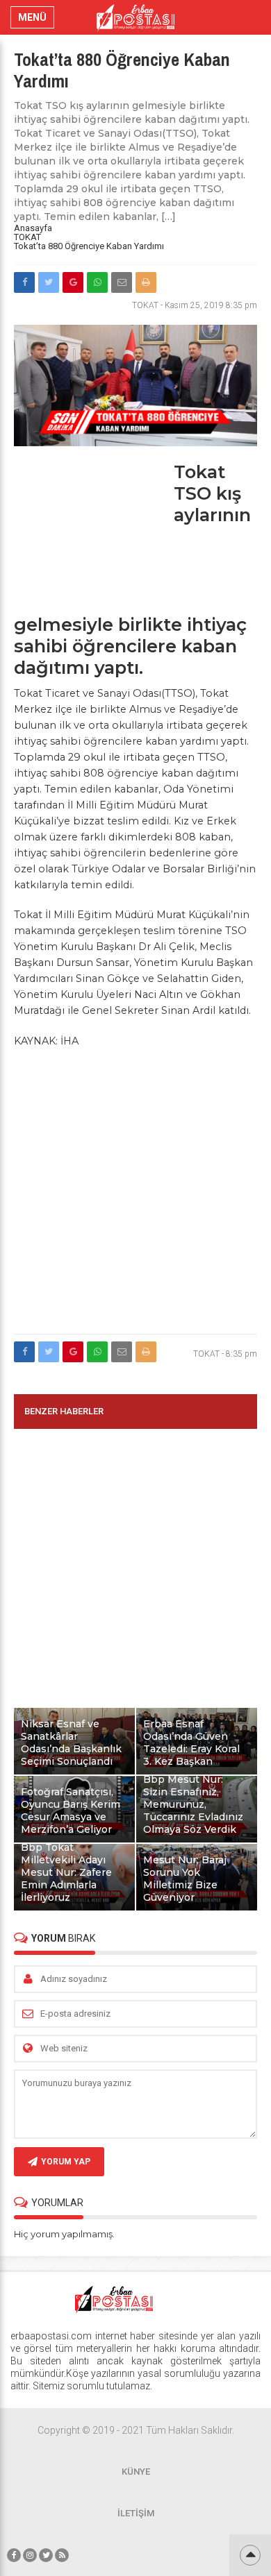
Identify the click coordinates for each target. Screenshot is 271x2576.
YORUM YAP (66, 2162)
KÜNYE (136, 2472)
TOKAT (27, 237)
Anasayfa (33, 228)
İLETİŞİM (136, 2513)
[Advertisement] (90, 538)
